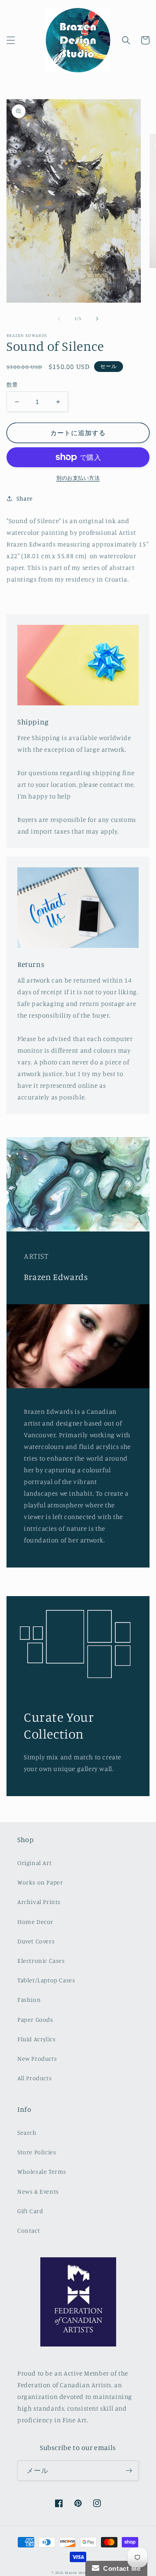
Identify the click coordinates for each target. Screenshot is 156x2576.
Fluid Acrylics (36, 2039)
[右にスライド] (97, 319)
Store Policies (37, 2152)
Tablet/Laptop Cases (46, 1980)
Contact (29, 2230)
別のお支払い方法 (78, 478)
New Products (37, 2058)
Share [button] (25, 498)
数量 (12, 385)
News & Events (38, 2191)
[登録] (129, 2471)
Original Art (34, 1863)
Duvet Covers (36, 1941)
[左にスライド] (59, 319)
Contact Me (120, 2568)
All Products (34, 2078)
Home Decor (35, 1921)
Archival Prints (39, 1902)
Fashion (29, 1999)
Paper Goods (35, 2019)
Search (27, 2132)
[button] (11, 40)
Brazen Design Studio (85, 2573)
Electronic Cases (41, 1960)
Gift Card (30, 2211)
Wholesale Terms (42, 2171)
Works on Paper (40, 1882)
